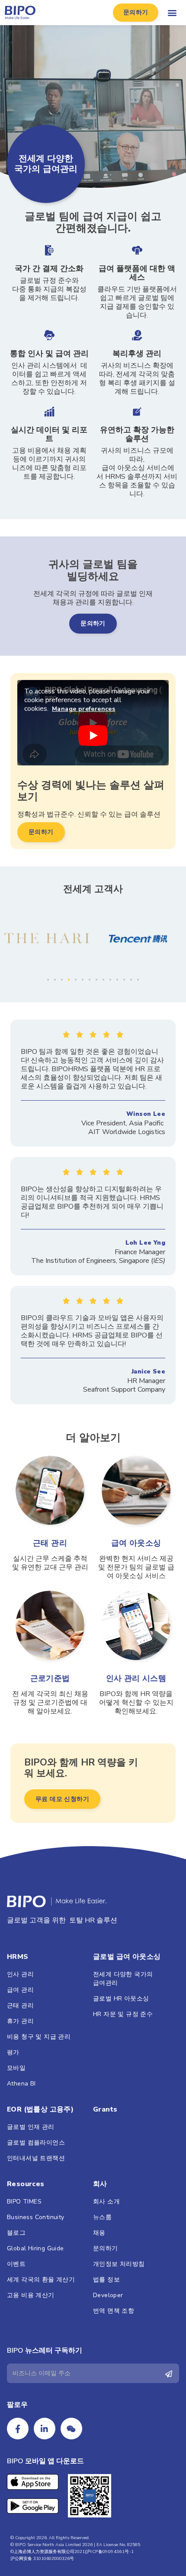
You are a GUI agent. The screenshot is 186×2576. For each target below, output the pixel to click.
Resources (26, 2184)
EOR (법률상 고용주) (40, 2109)
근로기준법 (50, 1678)
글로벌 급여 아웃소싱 (127, 1957)
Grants (105, 2109)
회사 (100, 2184)
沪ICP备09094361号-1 (110, 2552)
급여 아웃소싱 (136, 1543)
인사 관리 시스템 (136, 1678)
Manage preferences (83, 709)
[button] (136, 13)
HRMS (18, 1957)
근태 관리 (50, 1543)
